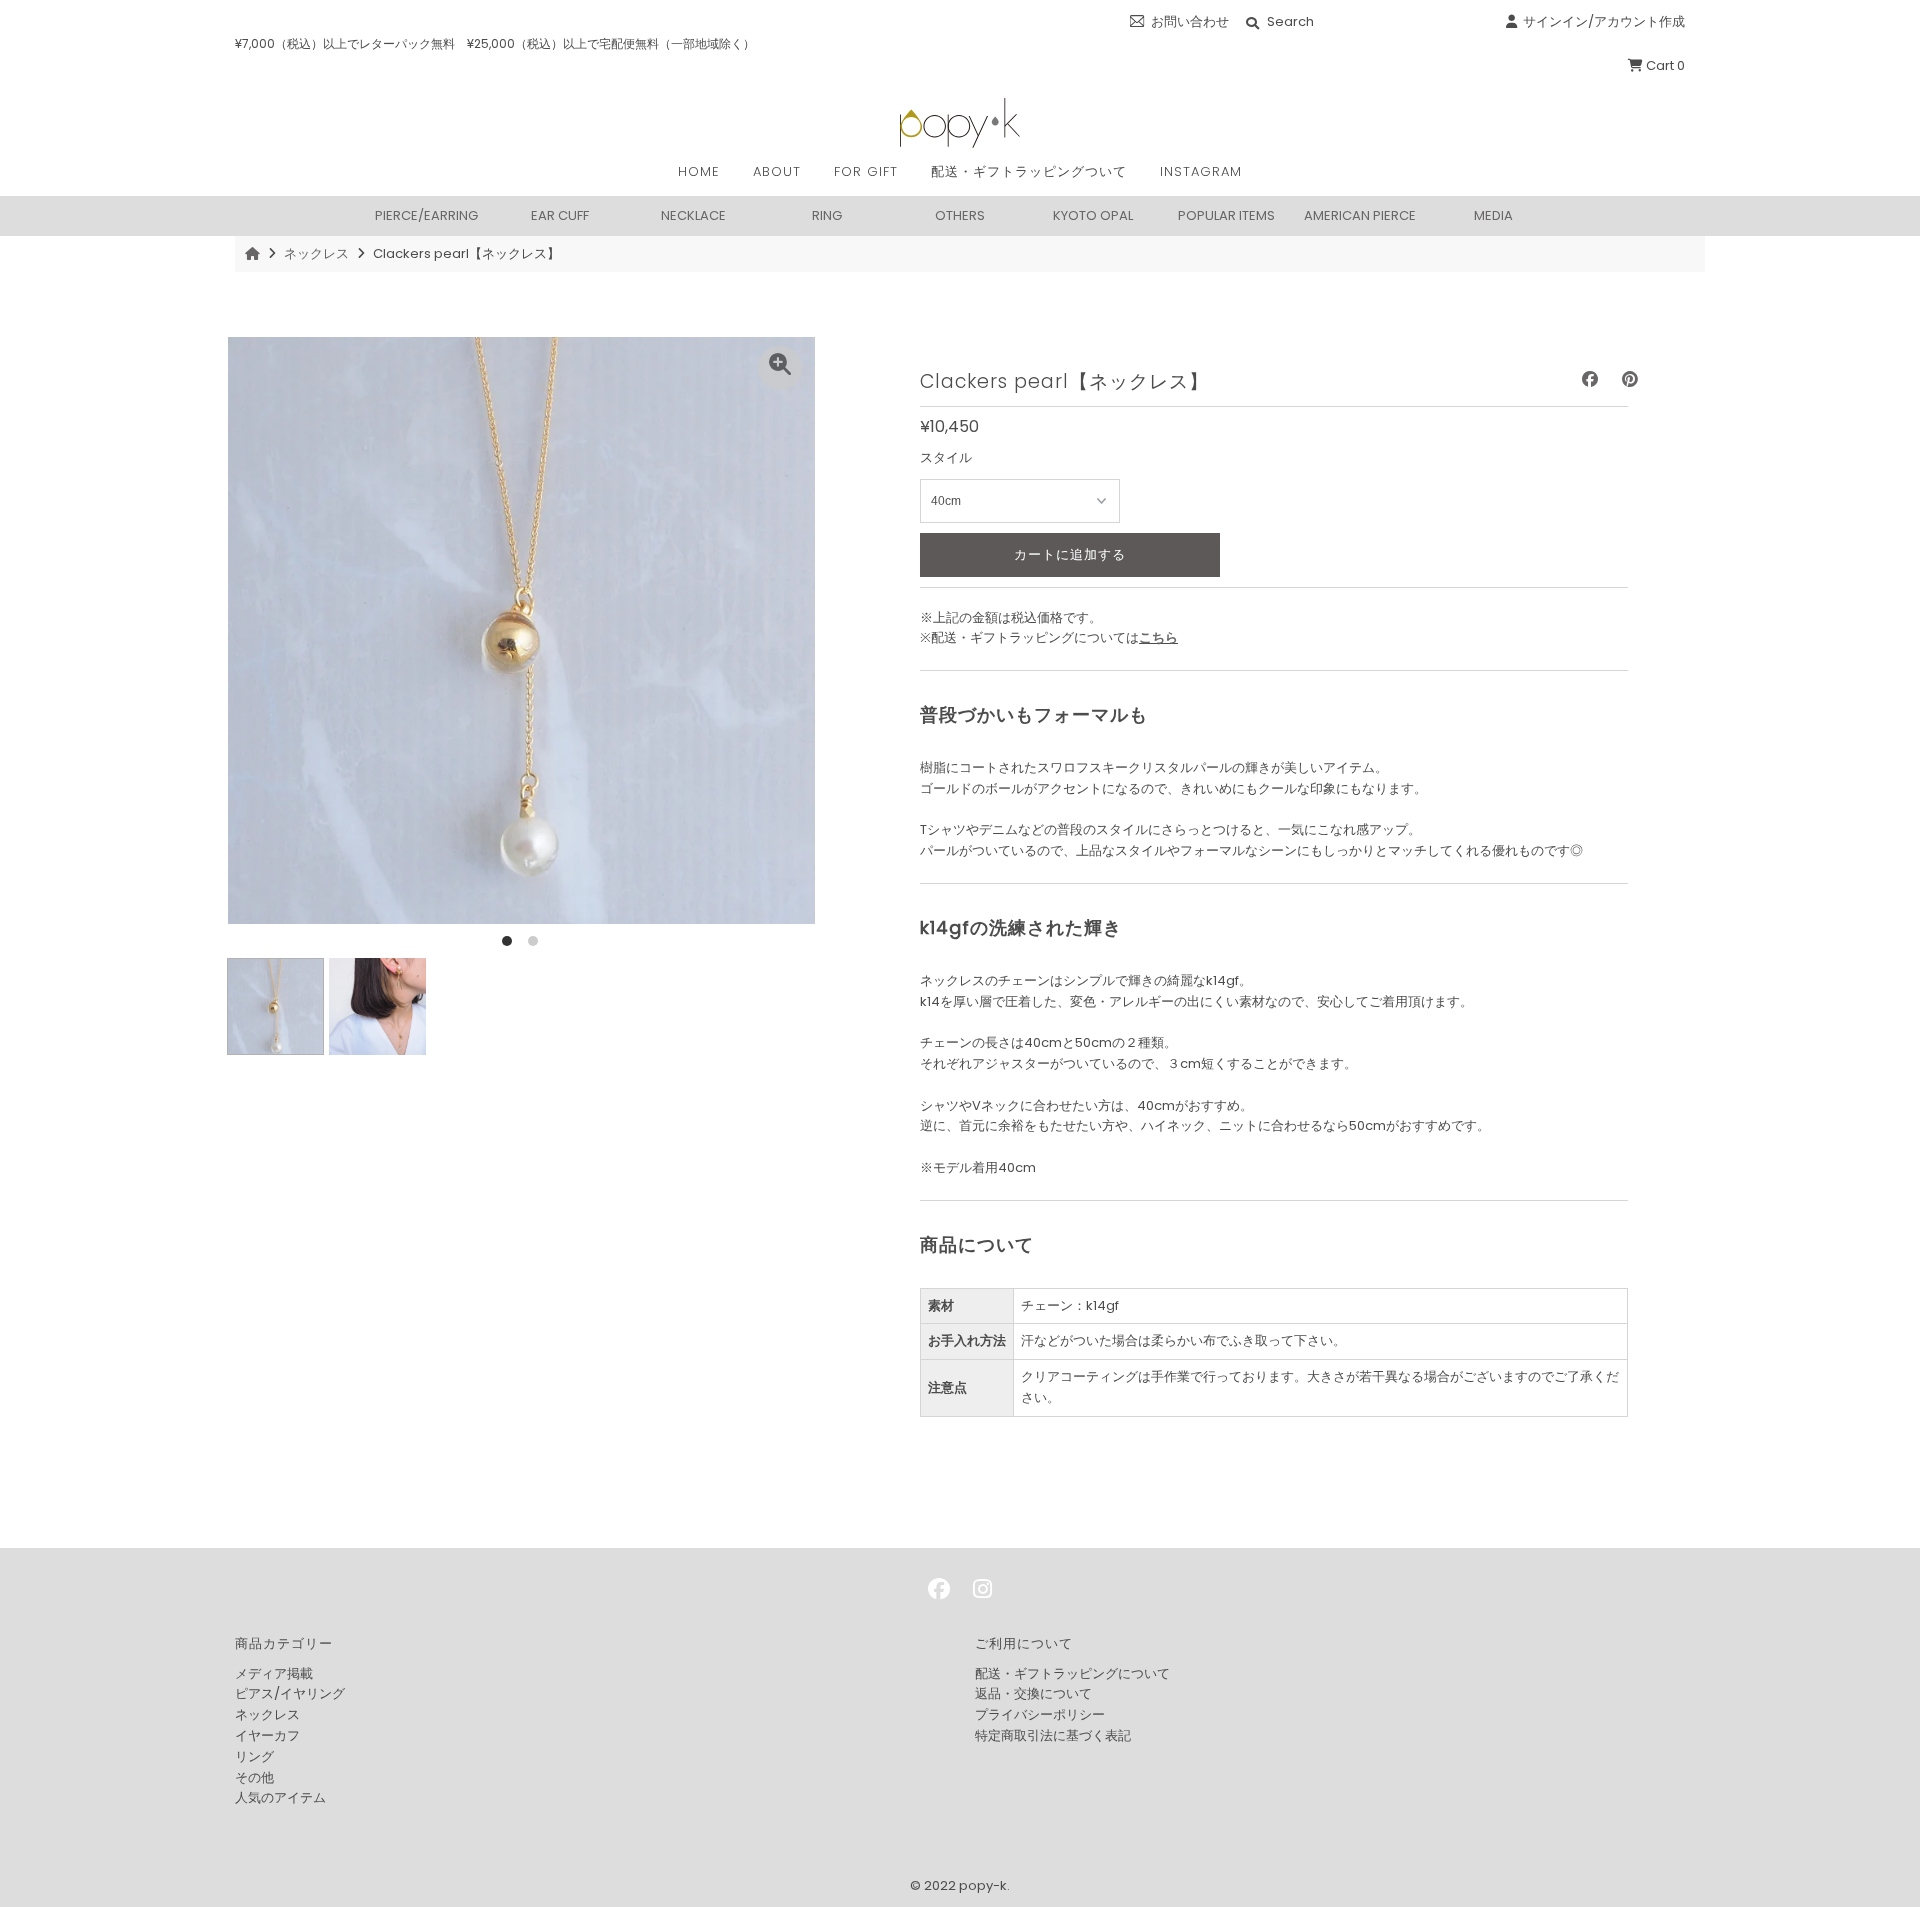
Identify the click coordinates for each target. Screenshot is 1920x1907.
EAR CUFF (560, 214)
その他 (254, 1777)
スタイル (946, 457)
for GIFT (866, 171)
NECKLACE (693, 214)
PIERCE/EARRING (426, 214)
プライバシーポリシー (1040, 1714)
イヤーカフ (267, 1735)
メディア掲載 (274, 1673)
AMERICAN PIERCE (1360, 214)
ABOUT (777, 171)
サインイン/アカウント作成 (1601, 21)
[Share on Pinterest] (1630, 379)
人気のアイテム (280, 1797)
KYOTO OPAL (1093, 214)
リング (254, 1756)
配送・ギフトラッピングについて (1072, 1673)
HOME (699, 171)
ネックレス (316, 253)
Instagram (1201, 171)
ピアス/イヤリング (290, 1693)
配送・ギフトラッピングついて (1029, 171)
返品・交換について (1033, 1693)
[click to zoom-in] (780, 368)
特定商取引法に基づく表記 (1053, 1735)
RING (827, 214)
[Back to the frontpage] (255, 253)
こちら (1158, 637)
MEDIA (1493, 214)
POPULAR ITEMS (1226, 214)
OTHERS (960, 214)
